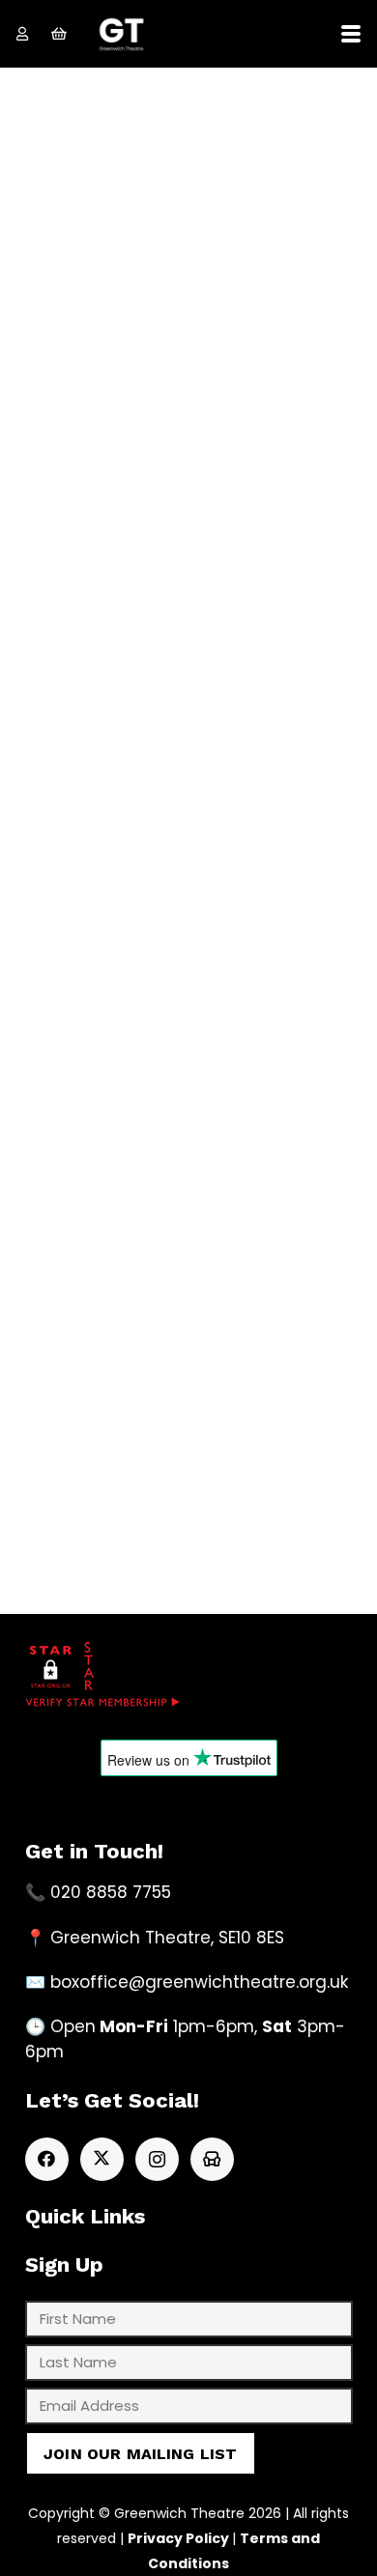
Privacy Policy (178, 2538)
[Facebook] (47, 2159)
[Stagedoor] (212, 2159)
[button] (350, 34)
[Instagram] (157, 2159)
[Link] (22, 34)
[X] (102, 2159)
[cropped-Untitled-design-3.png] (121, 34)
